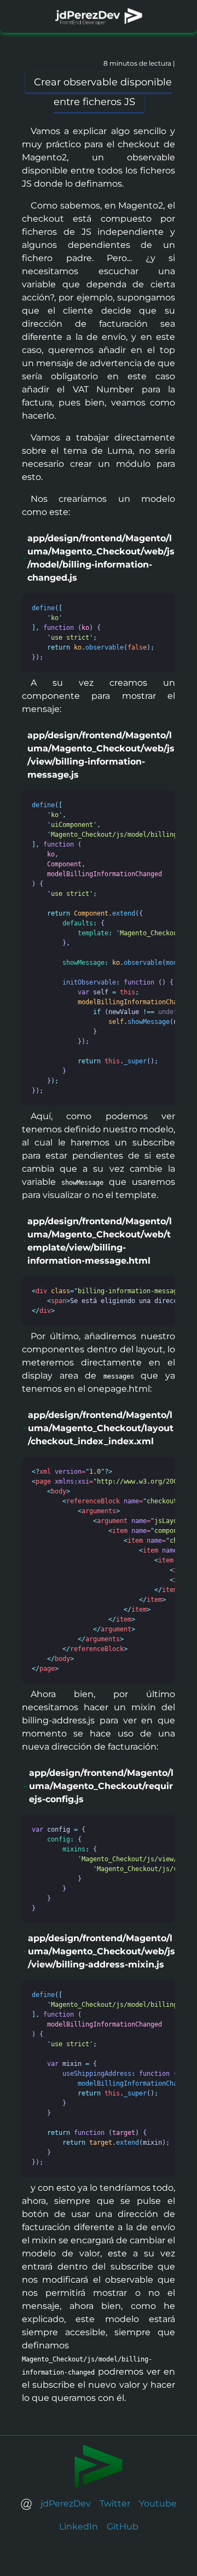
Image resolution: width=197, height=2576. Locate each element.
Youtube (158, 2503)
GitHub (123, 2526)
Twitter (115, 2503)
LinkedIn (79, 2526)
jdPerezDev (66, 2503)
